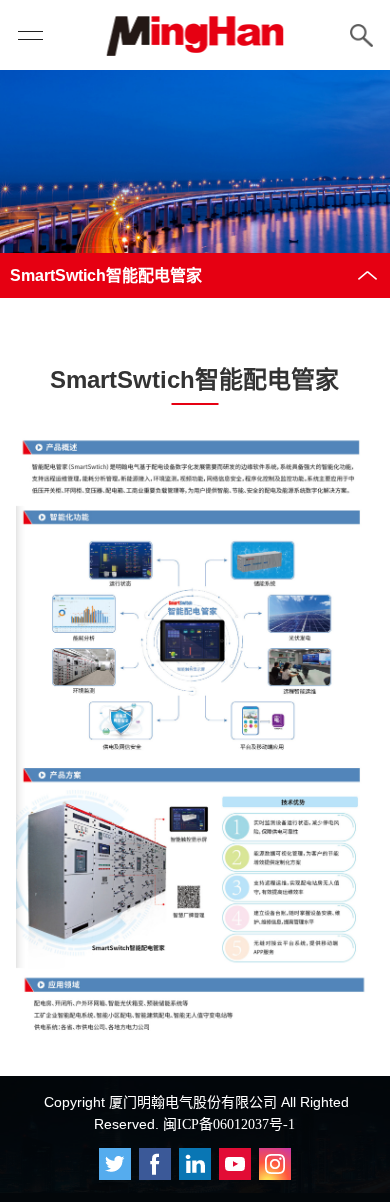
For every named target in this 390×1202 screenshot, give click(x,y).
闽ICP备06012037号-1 (229, 1124)
